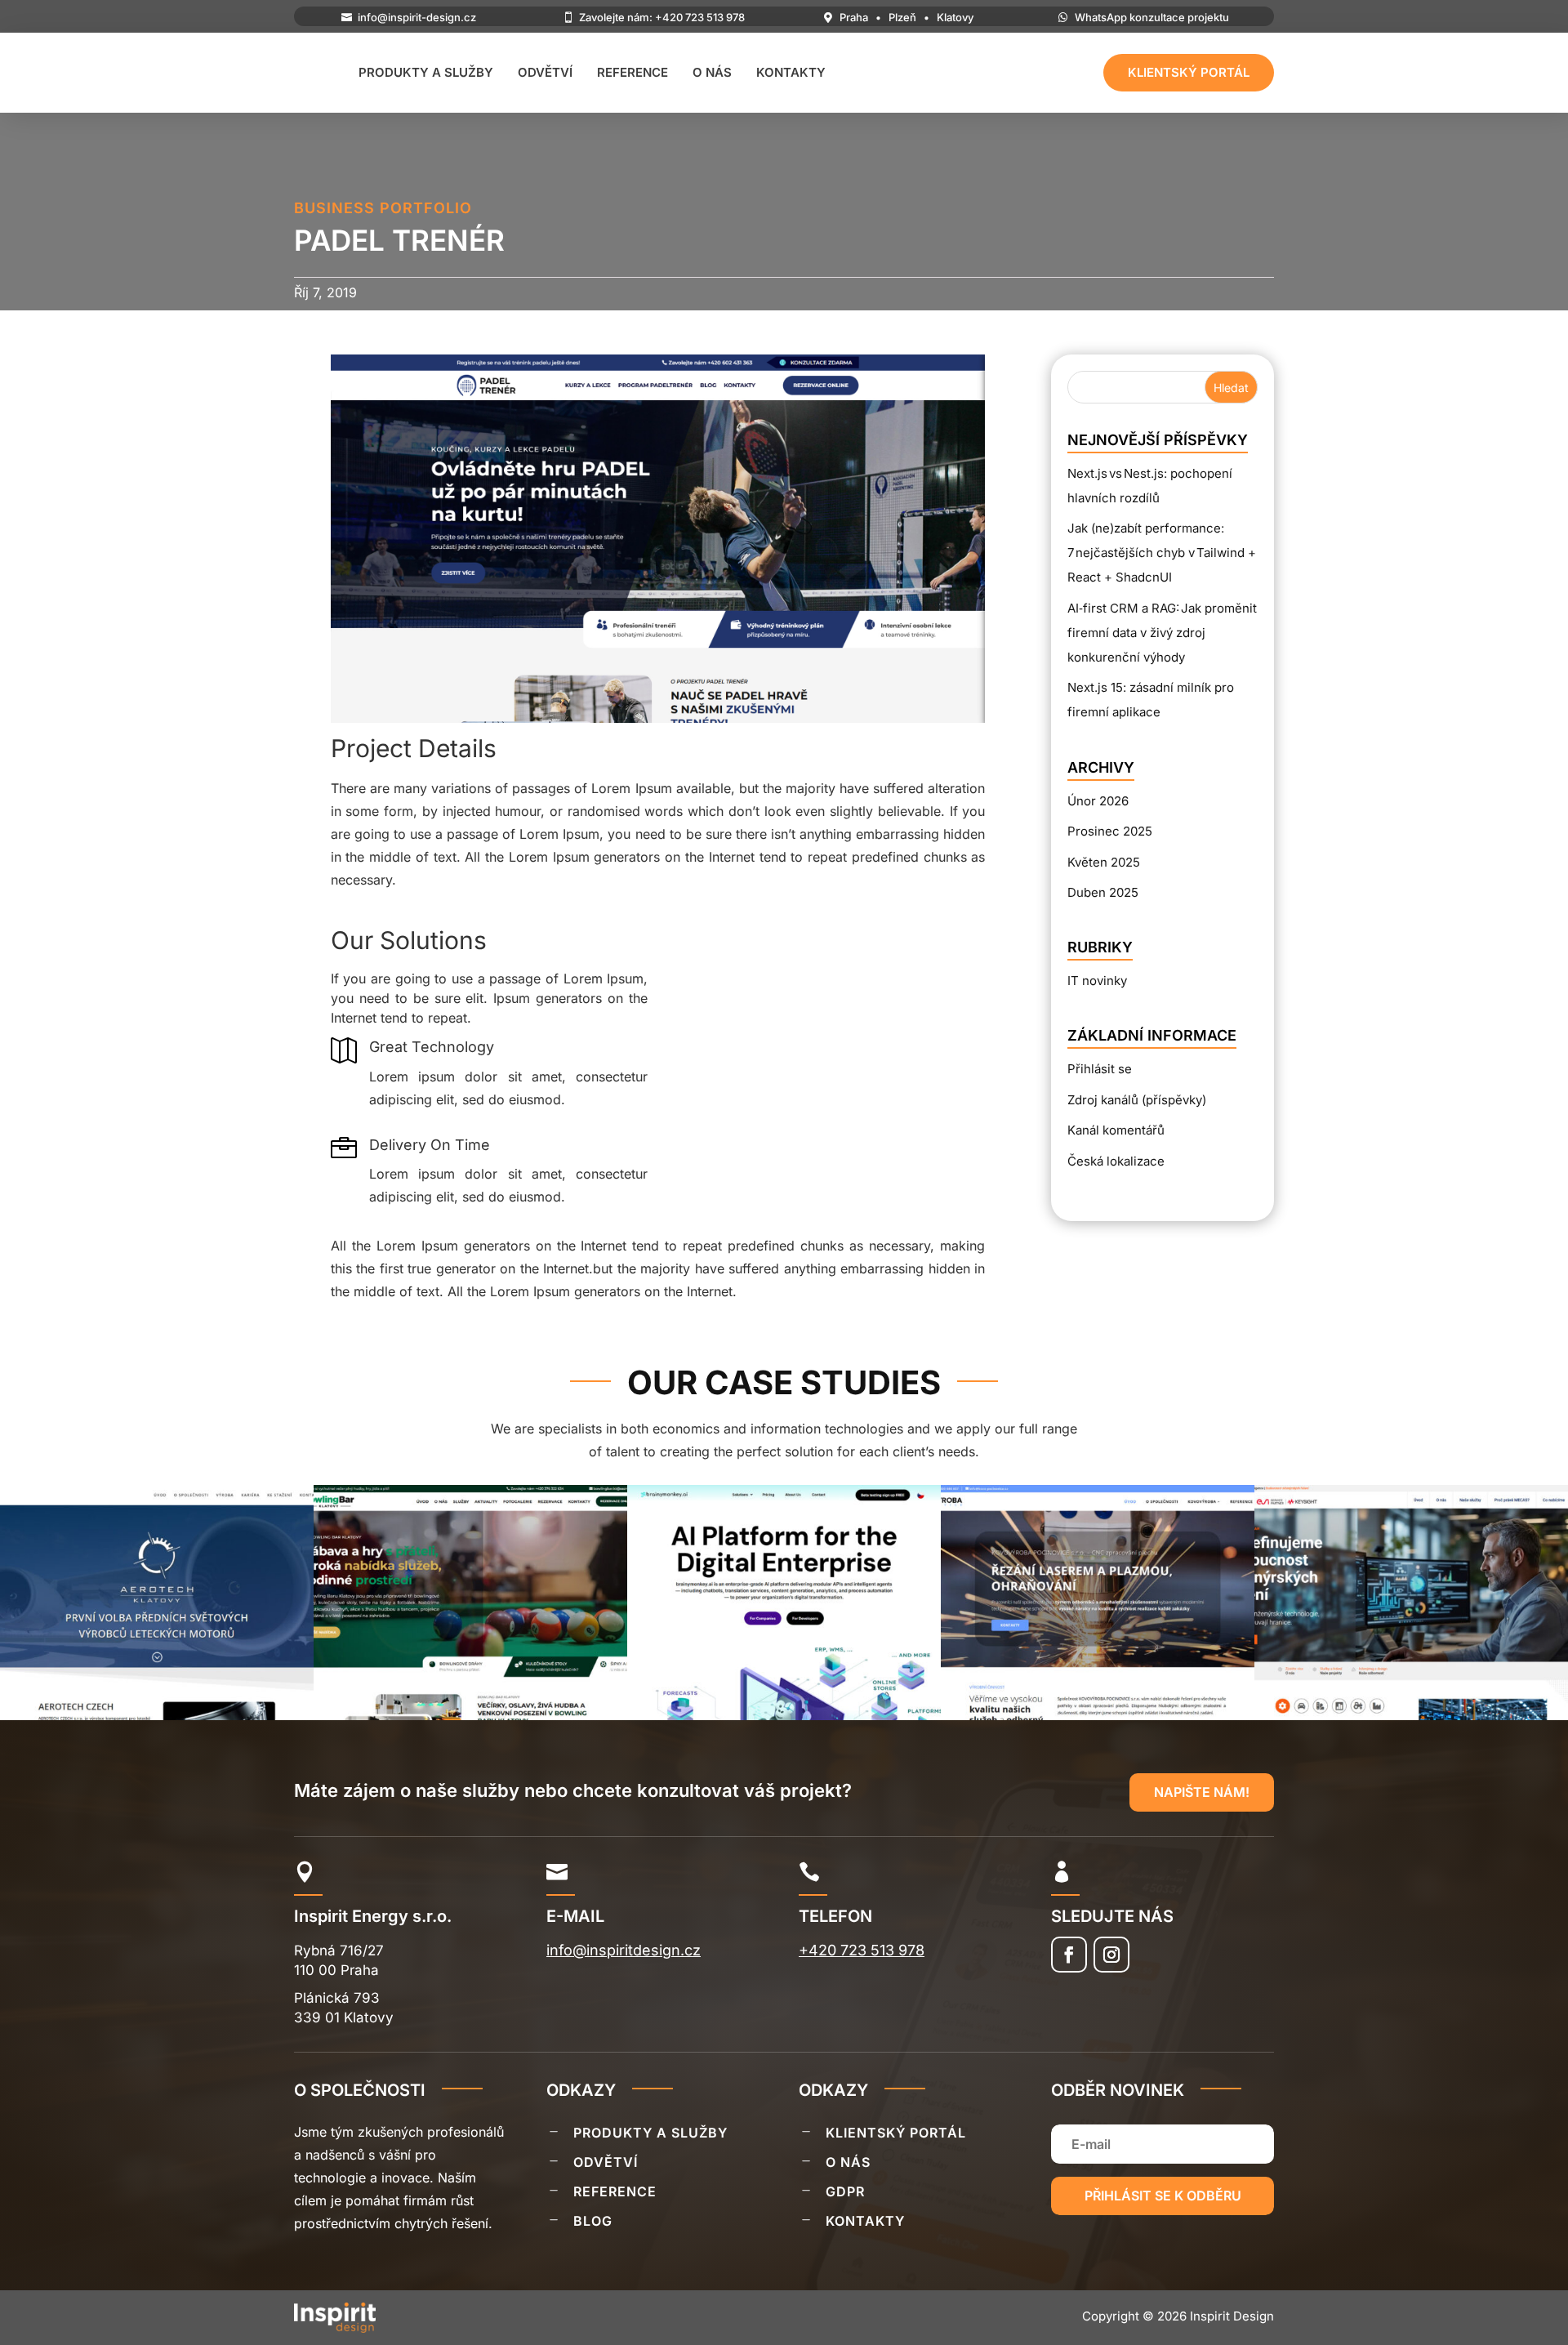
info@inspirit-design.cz (417, 17)
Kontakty (791, 72)
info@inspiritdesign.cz (624, 1950)
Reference (633, 72)
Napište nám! (1202, 1792)
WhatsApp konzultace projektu (1152, 17)
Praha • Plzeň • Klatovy (906, 17)
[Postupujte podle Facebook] (1069, 1955)
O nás (712, 72)
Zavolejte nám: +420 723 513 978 (662, 17)
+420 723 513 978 (862, 1950)
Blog (593, 2221)
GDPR (845, 2191)
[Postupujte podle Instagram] (1111, 1955)
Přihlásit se (1100, 1069)
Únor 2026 (1098, 801)
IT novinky (1097, 981)
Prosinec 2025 (1110, 831)
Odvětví (545, 72)
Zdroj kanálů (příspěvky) (1137, 1100)
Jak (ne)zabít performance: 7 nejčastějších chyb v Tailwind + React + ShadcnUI (1162, 553)
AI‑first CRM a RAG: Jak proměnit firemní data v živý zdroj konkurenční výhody (1162, 633)
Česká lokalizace (1116, 1161)
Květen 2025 (1104, 862)
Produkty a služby (426, 72)
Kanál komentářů (1116, 1130)
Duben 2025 (1103, 892)
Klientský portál (1189, 72)
